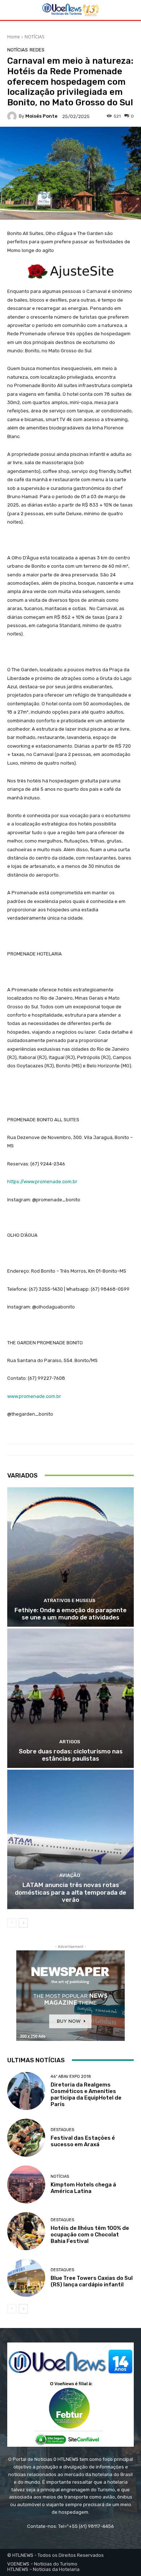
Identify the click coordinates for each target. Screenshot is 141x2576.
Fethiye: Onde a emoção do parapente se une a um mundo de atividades (70, 1614)
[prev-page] (12, 1923)
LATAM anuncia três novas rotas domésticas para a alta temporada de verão (70, 1892)
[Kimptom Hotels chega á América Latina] (26, 2184)
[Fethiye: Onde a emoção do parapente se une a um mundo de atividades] (70, 1557)
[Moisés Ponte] (13, 116)
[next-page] (23, 1923)
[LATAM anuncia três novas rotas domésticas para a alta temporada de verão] (70, 1839)
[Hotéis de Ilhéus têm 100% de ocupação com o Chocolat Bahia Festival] (26, 2231)
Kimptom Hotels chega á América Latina (83, 2188)
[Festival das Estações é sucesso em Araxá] (26, 2138)
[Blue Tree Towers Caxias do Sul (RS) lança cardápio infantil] (26, 2278)
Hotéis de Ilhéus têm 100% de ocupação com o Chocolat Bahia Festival (90, 2235)
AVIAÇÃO (70, 1875)
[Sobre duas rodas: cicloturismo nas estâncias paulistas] (70, 1698)
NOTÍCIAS (34, 37)
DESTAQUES (62, 2130)
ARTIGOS (70, 1742)
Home (14, 37)
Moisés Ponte (41, 116)
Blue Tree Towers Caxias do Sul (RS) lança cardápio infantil (92, 2281)
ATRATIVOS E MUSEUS (70, 1600)
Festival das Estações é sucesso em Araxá (83, 2141)
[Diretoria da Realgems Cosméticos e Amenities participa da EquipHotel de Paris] (26, 2091)
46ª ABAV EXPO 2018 (71, 2077)
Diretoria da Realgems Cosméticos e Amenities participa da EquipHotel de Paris (86, 2094)
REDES (37, 50)
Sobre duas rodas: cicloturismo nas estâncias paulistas (71, 1755)
